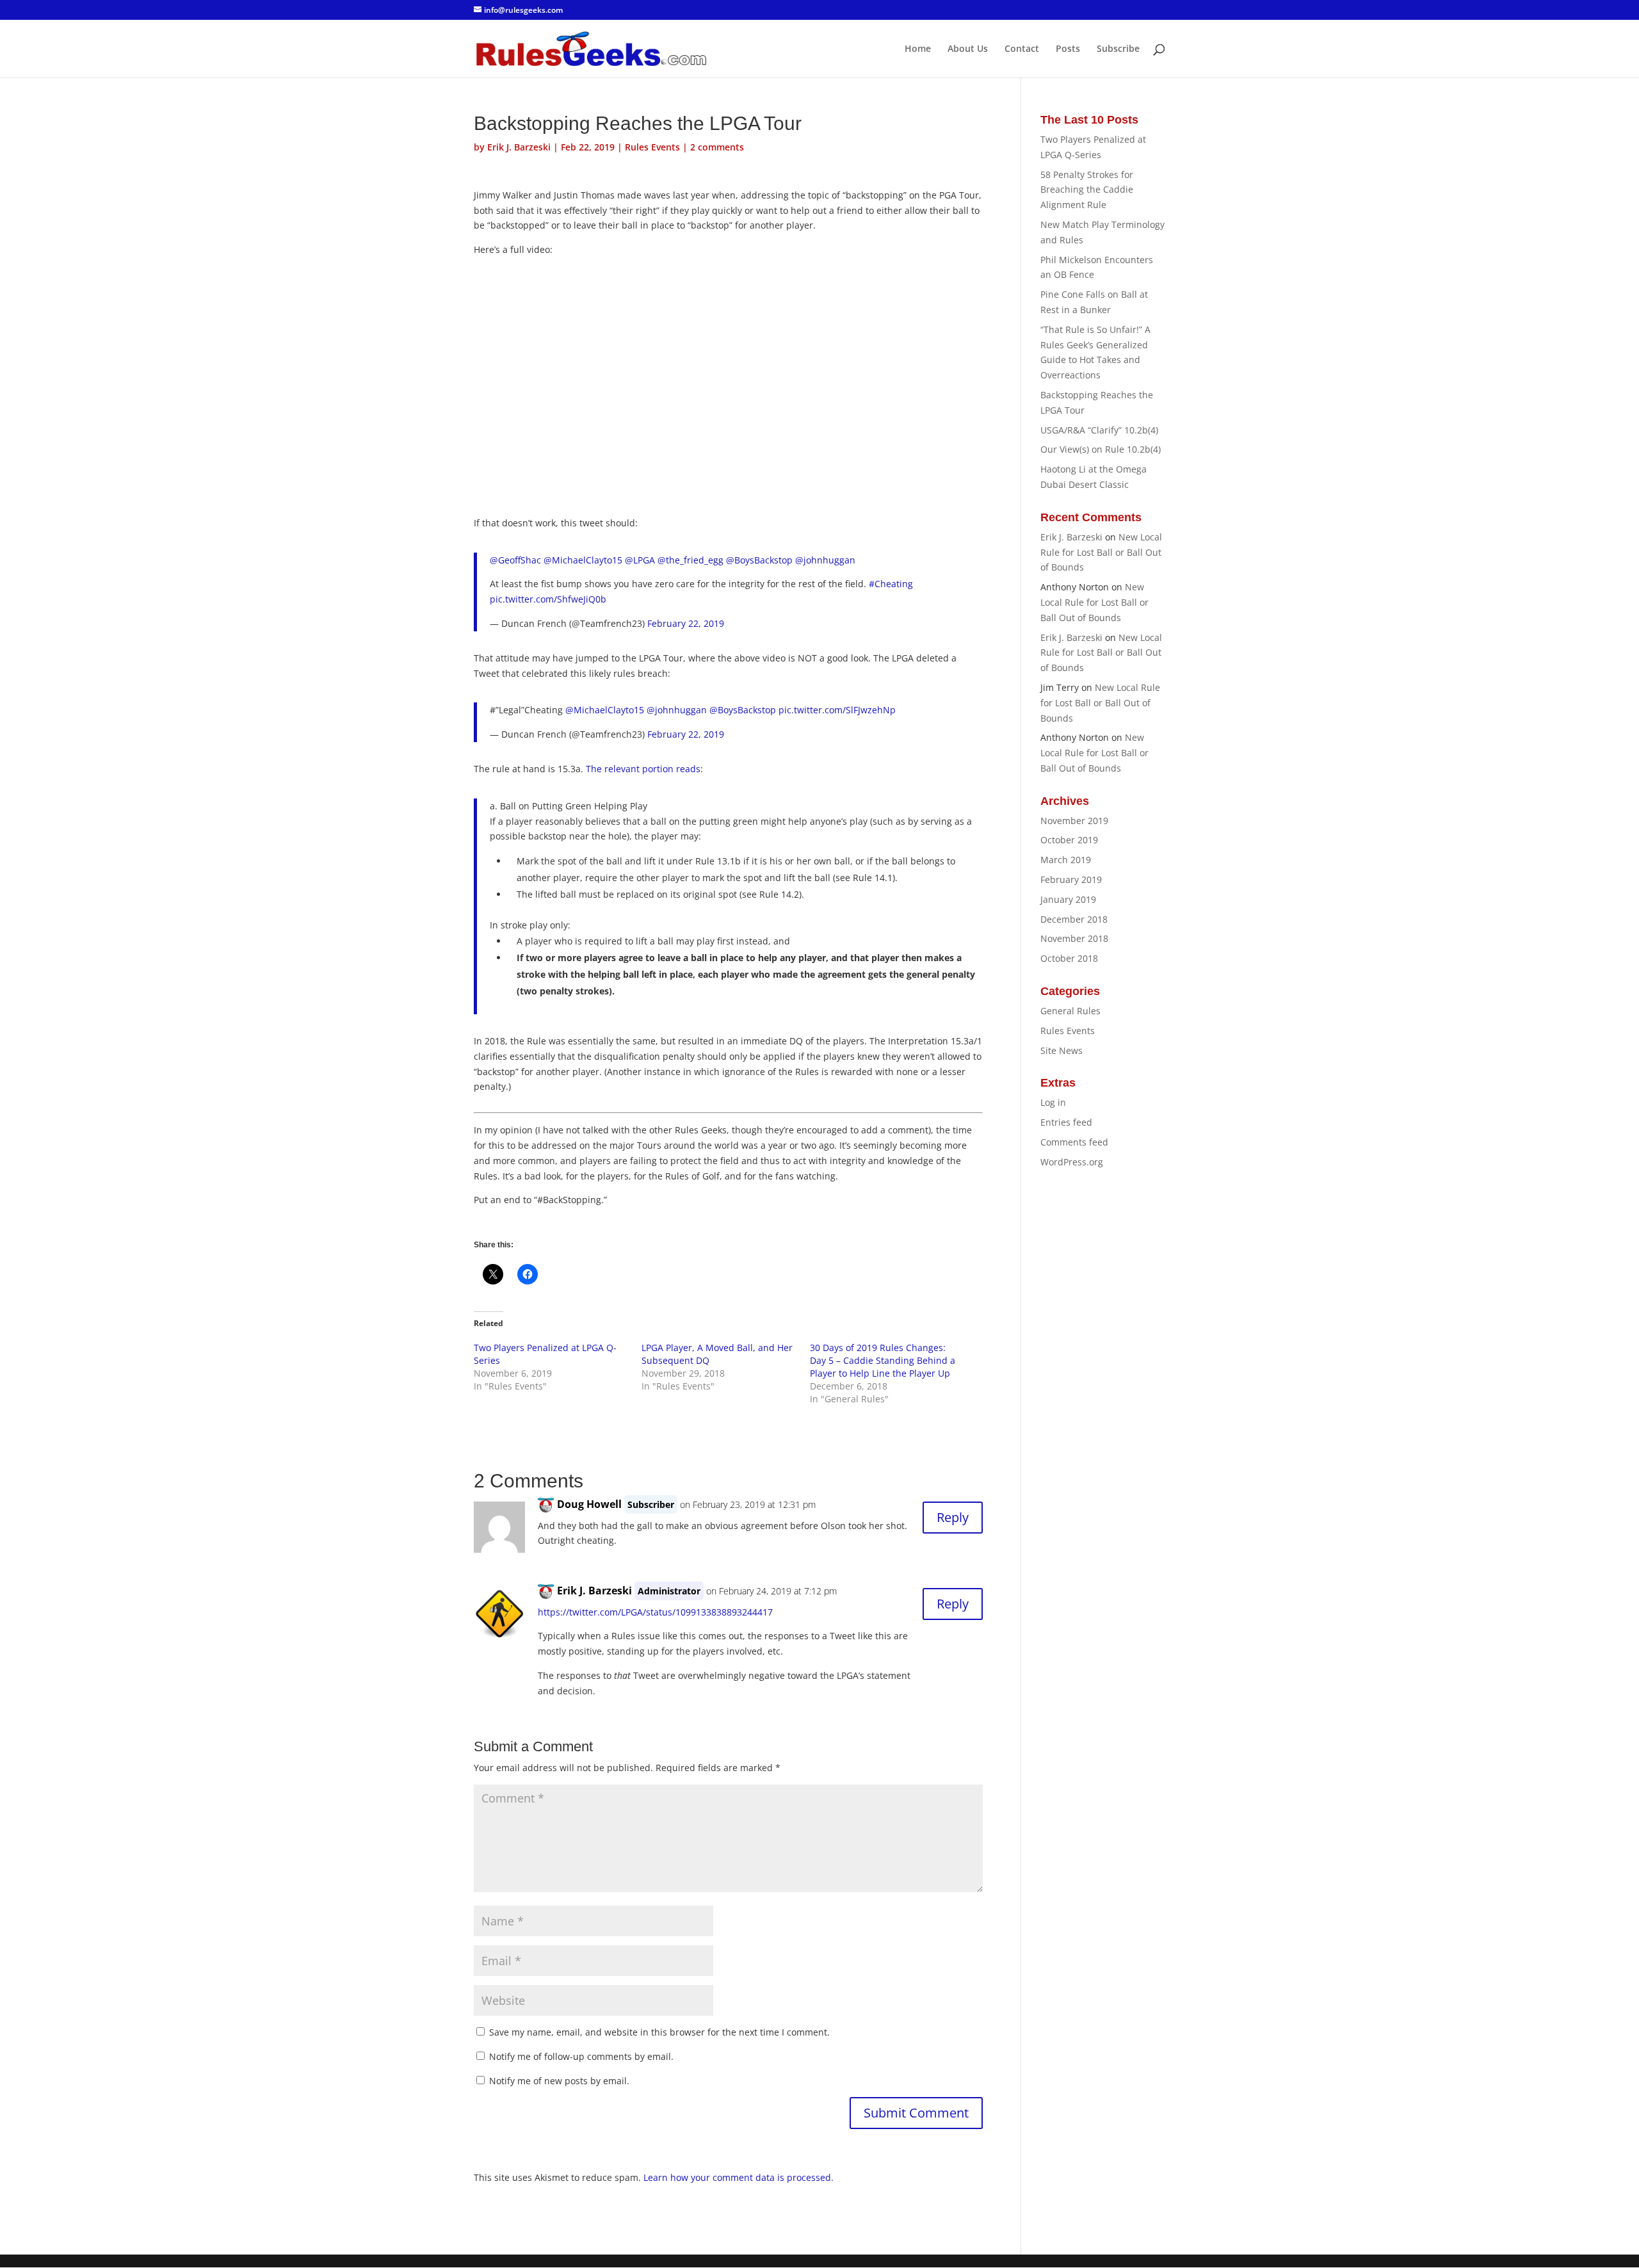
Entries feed (1066, 1122)
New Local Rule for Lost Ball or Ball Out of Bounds (1101, 552)
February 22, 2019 (686, 623)
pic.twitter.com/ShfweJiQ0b (548, 599)
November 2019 (1074, 821)
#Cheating (891, 584)
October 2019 (1069, 840)
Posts (1068, 49)
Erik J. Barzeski (519, 147)
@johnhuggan (825, 560)
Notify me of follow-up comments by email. (581, 2056)
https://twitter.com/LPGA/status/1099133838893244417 (655, 1612)
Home (918, 49)
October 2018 (1069, 958)
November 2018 (1074, 938)
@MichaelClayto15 (583, 560)
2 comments (717, 147)
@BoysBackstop (759, 560)
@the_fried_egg (690, 560)
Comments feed (1074, 1142)
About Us (968, 49)
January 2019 (1068, 899)
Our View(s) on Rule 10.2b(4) (1101, 449)
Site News (1062, 1050)
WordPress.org (1072, 1162)
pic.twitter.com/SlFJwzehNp (837, 710)
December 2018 (1074, 919)
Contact (1022, 49)
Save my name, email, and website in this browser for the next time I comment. (659, 2032)
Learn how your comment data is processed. (739, 2177)
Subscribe (1118, 49)
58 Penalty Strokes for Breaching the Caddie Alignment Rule (1087, 190)
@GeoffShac (515, 560)
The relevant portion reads (643, 769)
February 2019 (1071, 879)
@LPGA (640, 560)
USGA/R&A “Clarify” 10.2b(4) (1099, 430)
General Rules (1070, 1011)
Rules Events (652, 147)
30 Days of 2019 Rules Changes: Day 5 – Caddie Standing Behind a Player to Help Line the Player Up (883, 1360)
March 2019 (1066, 860)
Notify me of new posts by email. (559, 2081)
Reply (953, 1517)
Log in (1053, 1102)
